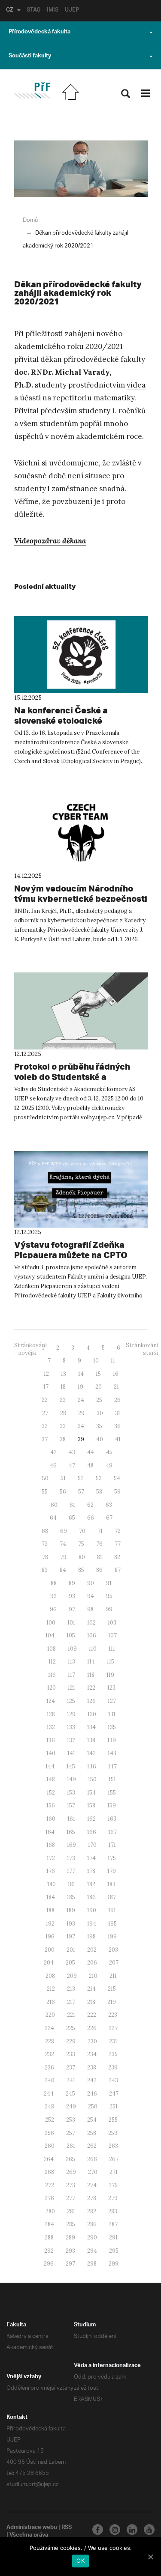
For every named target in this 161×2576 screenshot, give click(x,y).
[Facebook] (98, 2530)
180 (52, 1884)
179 (112, 1871)
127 (112, 1701)
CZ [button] (10, 11)
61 (72, 1505)
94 (91, 1596)
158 (91, 1805)
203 (113, 1950)
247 (114, 2094)
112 (52, 1662)
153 (71, 1793)
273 (71, 2185)
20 (99, 1387)
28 (63, 1413)
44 (91, 1452)
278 (92, 2198)
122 (91, 1688)
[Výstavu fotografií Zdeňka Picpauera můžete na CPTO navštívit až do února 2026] (81, 1190)
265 (70, 2159)
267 (114, 2159)
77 (118, 1544)
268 (49, 2172)
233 (71, 2054)
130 (92, 1714)
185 (71, 1897)
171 (112, 1845)
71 (100, 1531)
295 (114, 2251)
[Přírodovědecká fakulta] (32, 91)
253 (71, 2120)
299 (114, 2264)
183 (111, 1884)
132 (51, 1727)
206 (92, 1963)
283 (113, 2211)
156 (51, 1805)
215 (112, 1989)
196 (50, 1936)
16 (116, 1374)
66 (91, 1518)
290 (92, 2238)
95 (109, 1596)
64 (53, 1518)
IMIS (53, 11)
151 (112, 1779)
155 (112, 1793)
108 (52, 1649)
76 (99, 1544)
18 (63, 1387)
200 (50, 1950)
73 (45, 1544)
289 (70, 2238)
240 (50, 2080)
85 (81, 1570)
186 (91, 1897)
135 (112, 1727)
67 (109, 1518)
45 (109, 1452)
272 (50, 2185)
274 (92, 2185)
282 (92, 2211)
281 (71, 2211)
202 (92, 1950)
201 (71, 1950)
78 (45, 1557)
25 (99, 1400)
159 (112, 1805)
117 (71, 1675)
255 (113, 2120)
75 (81, 1544)
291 (113, 2238)
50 (45, 1478)
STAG (33, 11)
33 (63, 1426)
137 (71, 1740)
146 (92, 1767)
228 (50, 2041)
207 (114, 1963)
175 (112, 1858)
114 (91, 1662)
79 (63, 1557)
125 (71, 1701)
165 (71, 1832)
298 (92, 2264)
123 (111, 1688)
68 (45, 1531)
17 (46, 1387)
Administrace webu (32, 2528)
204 (49, 1963)
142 (91, 1753)
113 (71, 1662)
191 (112, 1910)
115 (111, 1662)
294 (92, 2251)
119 (110, 1675)
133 (71, 1727)
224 (49, 2028)
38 (63, 1439)
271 (114, 2172)
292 (49, 2251)
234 (92, 2054)
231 (113, 2041)
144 (50, 1767)
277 (71, 2198)
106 (92, 1635)
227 (113, 2028)
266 (92, 2159)
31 (118, 1413)
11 (113, 1361)
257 (71, 2133)
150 (92, 1779)
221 (71, 2015)
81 (100, 1557)
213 (71, 1989)
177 (71, 1871)
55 (45, 1492)
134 (91, 1727)
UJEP (72, 11)
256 (49, 2133)
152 (51, 1793)
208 (50, 1976)
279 (113, 2198)
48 (90, 1465)
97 (72, 1609)
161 (71, 1819)
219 (112, 2002)
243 (113, 2080)
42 (53, 1452)
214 (91, 1989)
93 (72, 1596)
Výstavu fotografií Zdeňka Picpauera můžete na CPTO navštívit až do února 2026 (71, 1255)
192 (50, 1924)
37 (45, 1439)
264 (49, 2159)
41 (118, 1439)
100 (51, 1623)
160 (51, 1819)
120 (52, 1688)
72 (118, 1531)
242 (92, 2080)
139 (112, 1740)
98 (90, 1609)
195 (112, 1924)
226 (92, 2028)
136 (51, 1740)
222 (92, 2015)
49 (109, 1465)
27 (45, 1413)
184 (51, 1897)
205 (70, 1963)
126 (91, 1701)
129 (71, 1714)
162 (91, 1819)
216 (51, 2002)
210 (93, 1976)
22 (45, 1400)
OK (80, 2561)
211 (113, 1976)
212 (51, 1989)
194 (92, 1924)
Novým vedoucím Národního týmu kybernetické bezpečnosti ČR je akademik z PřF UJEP (81, 899)
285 (71, 2224)
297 (70, 2264)
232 (50, 2054)
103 (112, 1623)
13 (64, 1374)
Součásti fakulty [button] (30, 57)
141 (71, 1753)
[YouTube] (149, 2530)
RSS (67, 2528)
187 (112, 1897)
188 (50, 1910)
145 (71, 1767)
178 (91, 1871)
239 (113, 2068)
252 (50, 2120)
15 (98, 1374)
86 (99, 1570)
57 (81, 1492)
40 (100, 1439)
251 (114, 2106)
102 (91, 1623)
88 (54, 1583)
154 (91, 1793)
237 (71, 2068)
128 (51, 1714)
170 (92, 1845)
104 (50, 1635)
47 (72, 1465)
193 (71, 1924)
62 (90, 1505)
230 (92, 2041)
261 (71, 2146)
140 (51, 1753)
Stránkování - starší (142, 1349)
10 (96, 1361)
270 (93, 2172)
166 (92, 1832)
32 (45, 1426)
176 (51, 1871)
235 (113, 2054)
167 (112, 1832)
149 (71, 1779)
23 (63, 1400)
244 (49, 2094)
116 (52, 1675)
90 (91, 1583)
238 (92, 2068)
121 (71, 1688)
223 (113, 2015)
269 (71, 2172)
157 (71, 1805)
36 (117, 1426)
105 (71, 1635)
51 (63, 1478)
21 (116, 1387)
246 (92, 2094)
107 (112, 1635)
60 (54, 1505)
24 (81, 1400)
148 (51, 1779)
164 (50, 1832)
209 (72, 1976)
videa (136, 385)
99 (109, 1609)
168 (51, 1845)
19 (80, 1387)
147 (112, 1767)
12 (46, 1374)
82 (117, 1557)
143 (112, 1753)
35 (99, 1426)
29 (81, 1413)
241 (71, 2080)
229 (71, 2041)
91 (109, 1583)
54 (117, 1478)
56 (63, 1492)
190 (92, 1910)
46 (53, 1465)
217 (71, 2002)
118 (91, 1675)
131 (112, 1714)
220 (50, 2015)
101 (71, 1623)
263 (113, 2146)
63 (109, 1505)
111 (112, 1649)
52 (81, 1478)
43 (72, 1452)
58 (99, 1492)
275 (113, 2185)
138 (91, 1740)
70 (82, 1531)
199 (112, 1936)
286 (92, 2224)
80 (82, 1557)
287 (113, 2224)
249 (71, 2106)
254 (92, 2120)
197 (71, 1936)
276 (49, 2198)
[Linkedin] (132, 2530)
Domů (30, 220)
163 (112, 1819)
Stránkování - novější (30, 1349)
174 (91, 1858)
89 (72, 1583)
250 (93, 2106)
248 (49, 2106)
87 (118, 1570)
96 (53, 1609)
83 (45, 1570)
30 (100, 1413)
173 (71, 1858)
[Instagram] (115, 2530)
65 (72, 1518)
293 (70, 2251)
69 (64, 1531)
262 (92, 2146)
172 (51, 1858)
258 (92, 2133)
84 (63, 1570)
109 (72, 1649)
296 (49, 2264)
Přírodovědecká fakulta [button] (39, 33)
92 (53, 1596)
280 (50, 2211)
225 (71, 2028)
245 (70, 2094)
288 (49, 2238)
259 (113, 2133)
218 (91, 2002)
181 (71, 1884)
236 (49, 2068)
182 (91, 1884)
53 (99, 1478)
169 (71, 1845)
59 (117, 1492)
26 (117, 1400)
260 (50, 2146)
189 (71, 1910)
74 (63, 1544)
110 (93, 1649)
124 (51, 1701)
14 (81, 1374)
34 (81, 1426)
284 (49, 2224)
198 (91, 1936)
